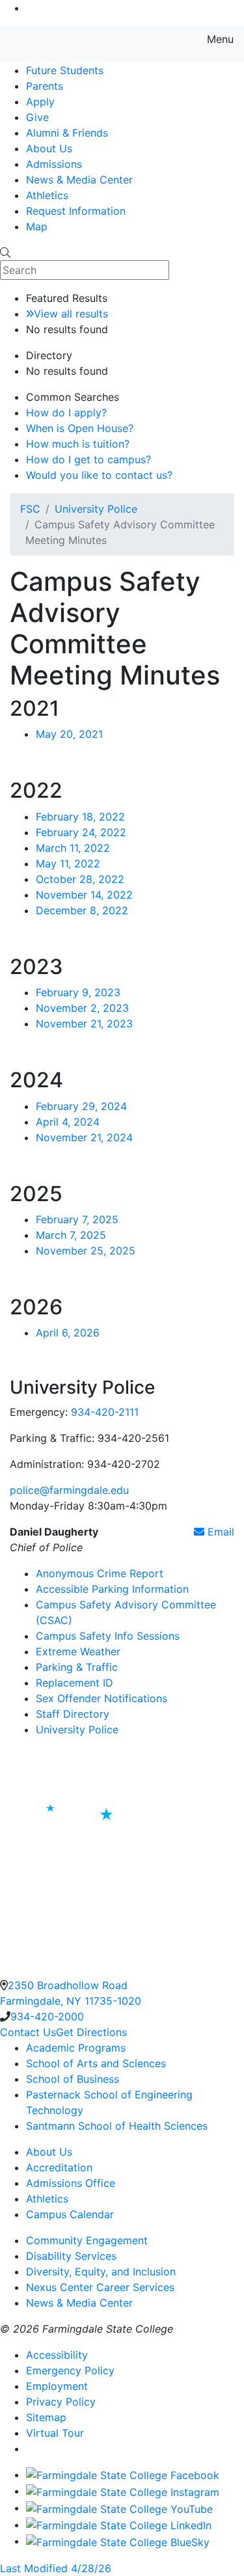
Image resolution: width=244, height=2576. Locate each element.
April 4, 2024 (68, 1122)
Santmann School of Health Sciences (117, 2126)
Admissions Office (71, 2183)
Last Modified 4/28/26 (56, 2568)
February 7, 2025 (77, 1219)
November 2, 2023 (82, 1008)
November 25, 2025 (86, 1251)
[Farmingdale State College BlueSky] (118, 2541)
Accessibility (57, 2355)
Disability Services (71, 2256)
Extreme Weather (78, 1651)
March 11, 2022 (73, 848)
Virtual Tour (55, 2433)
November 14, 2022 (84, 895)
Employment (57, 2386)
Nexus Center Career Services (100, 2287)
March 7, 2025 (71, 1235)
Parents (45, 86)
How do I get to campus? (88, 459)
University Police (96, 509)
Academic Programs (76, 2048)
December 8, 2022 (82, 910)
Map (37, 226)
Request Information (76, 211)
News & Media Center (79, 180)
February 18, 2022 (80, 817)
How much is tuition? (78, 444)
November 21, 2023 (84, 1024)
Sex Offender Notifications (102, 1698)
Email (219, 1532)
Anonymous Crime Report (100, 1573)
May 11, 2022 (68, 863)
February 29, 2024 (81, 1106)
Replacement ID (75, 1683)
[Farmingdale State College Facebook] (123, 2474)
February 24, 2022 (81, 832)
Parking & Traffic (77, 1667)
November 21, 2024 (84, 1137)
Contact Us (28, 2032)
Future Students (65, 70)
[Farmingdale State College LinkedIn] (119, 2525)
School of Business (73, 2079)
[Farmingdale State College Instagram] (123, 2491)
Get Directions (91, 2032)
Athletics (47, 195)
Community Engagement (87, 2240)
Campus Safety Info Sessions (108, 1636)
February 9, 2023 (78, 992)
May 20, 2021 (69, 734)
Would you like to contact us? (99, 475)
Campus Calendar (70, 2214)
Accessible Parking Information (112, 1589)
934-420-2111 (105, 1412)
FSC (30, 509)
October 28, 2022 (80, 879)
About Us (49, 148)
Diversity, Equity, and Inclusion (101, 2271)
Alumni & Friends (67, 133)
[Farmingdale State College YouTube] (119, 2508)
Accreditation (59, 2167)
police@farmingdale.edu (69, 1490)
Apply (40, 102)
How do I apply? (66, 413)
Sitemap (46, 2417)
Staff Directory (73, 1714)
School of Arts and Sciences (96, 2063)
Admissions (54, 164)
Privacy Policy (61, 2402)
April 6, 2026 (68, 1333)
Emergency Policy (70, 2370)
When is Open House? (80, 428)
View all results (71, 314)
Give (37, 117)
